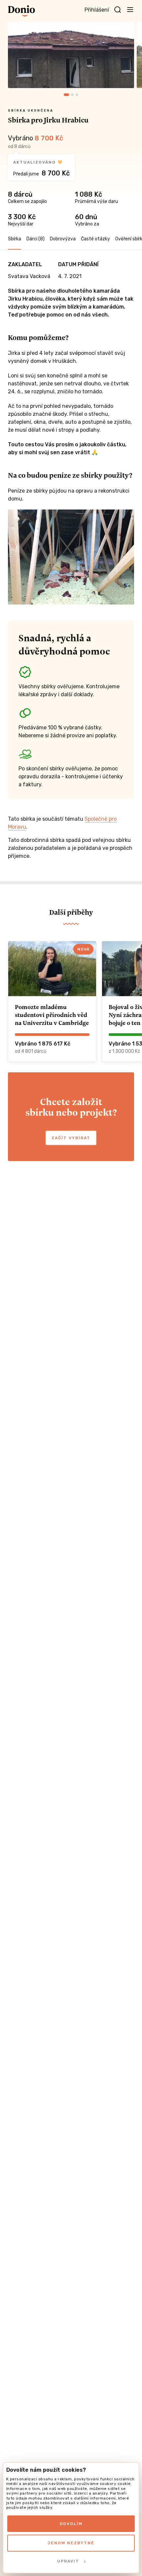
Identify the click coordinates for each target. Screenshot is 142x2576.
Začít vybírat (71, 1138)
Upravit (68, 2561)
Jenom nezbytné (71, 2543)
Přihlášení (97, 10)
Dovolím (71, 2524)
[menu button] (130, 9)
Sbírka (15, 239)
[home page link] (21, 11)
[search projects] (118, 10)
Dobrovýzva (63, 239)
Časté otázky (95, 239)
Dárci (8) (35, 239)
